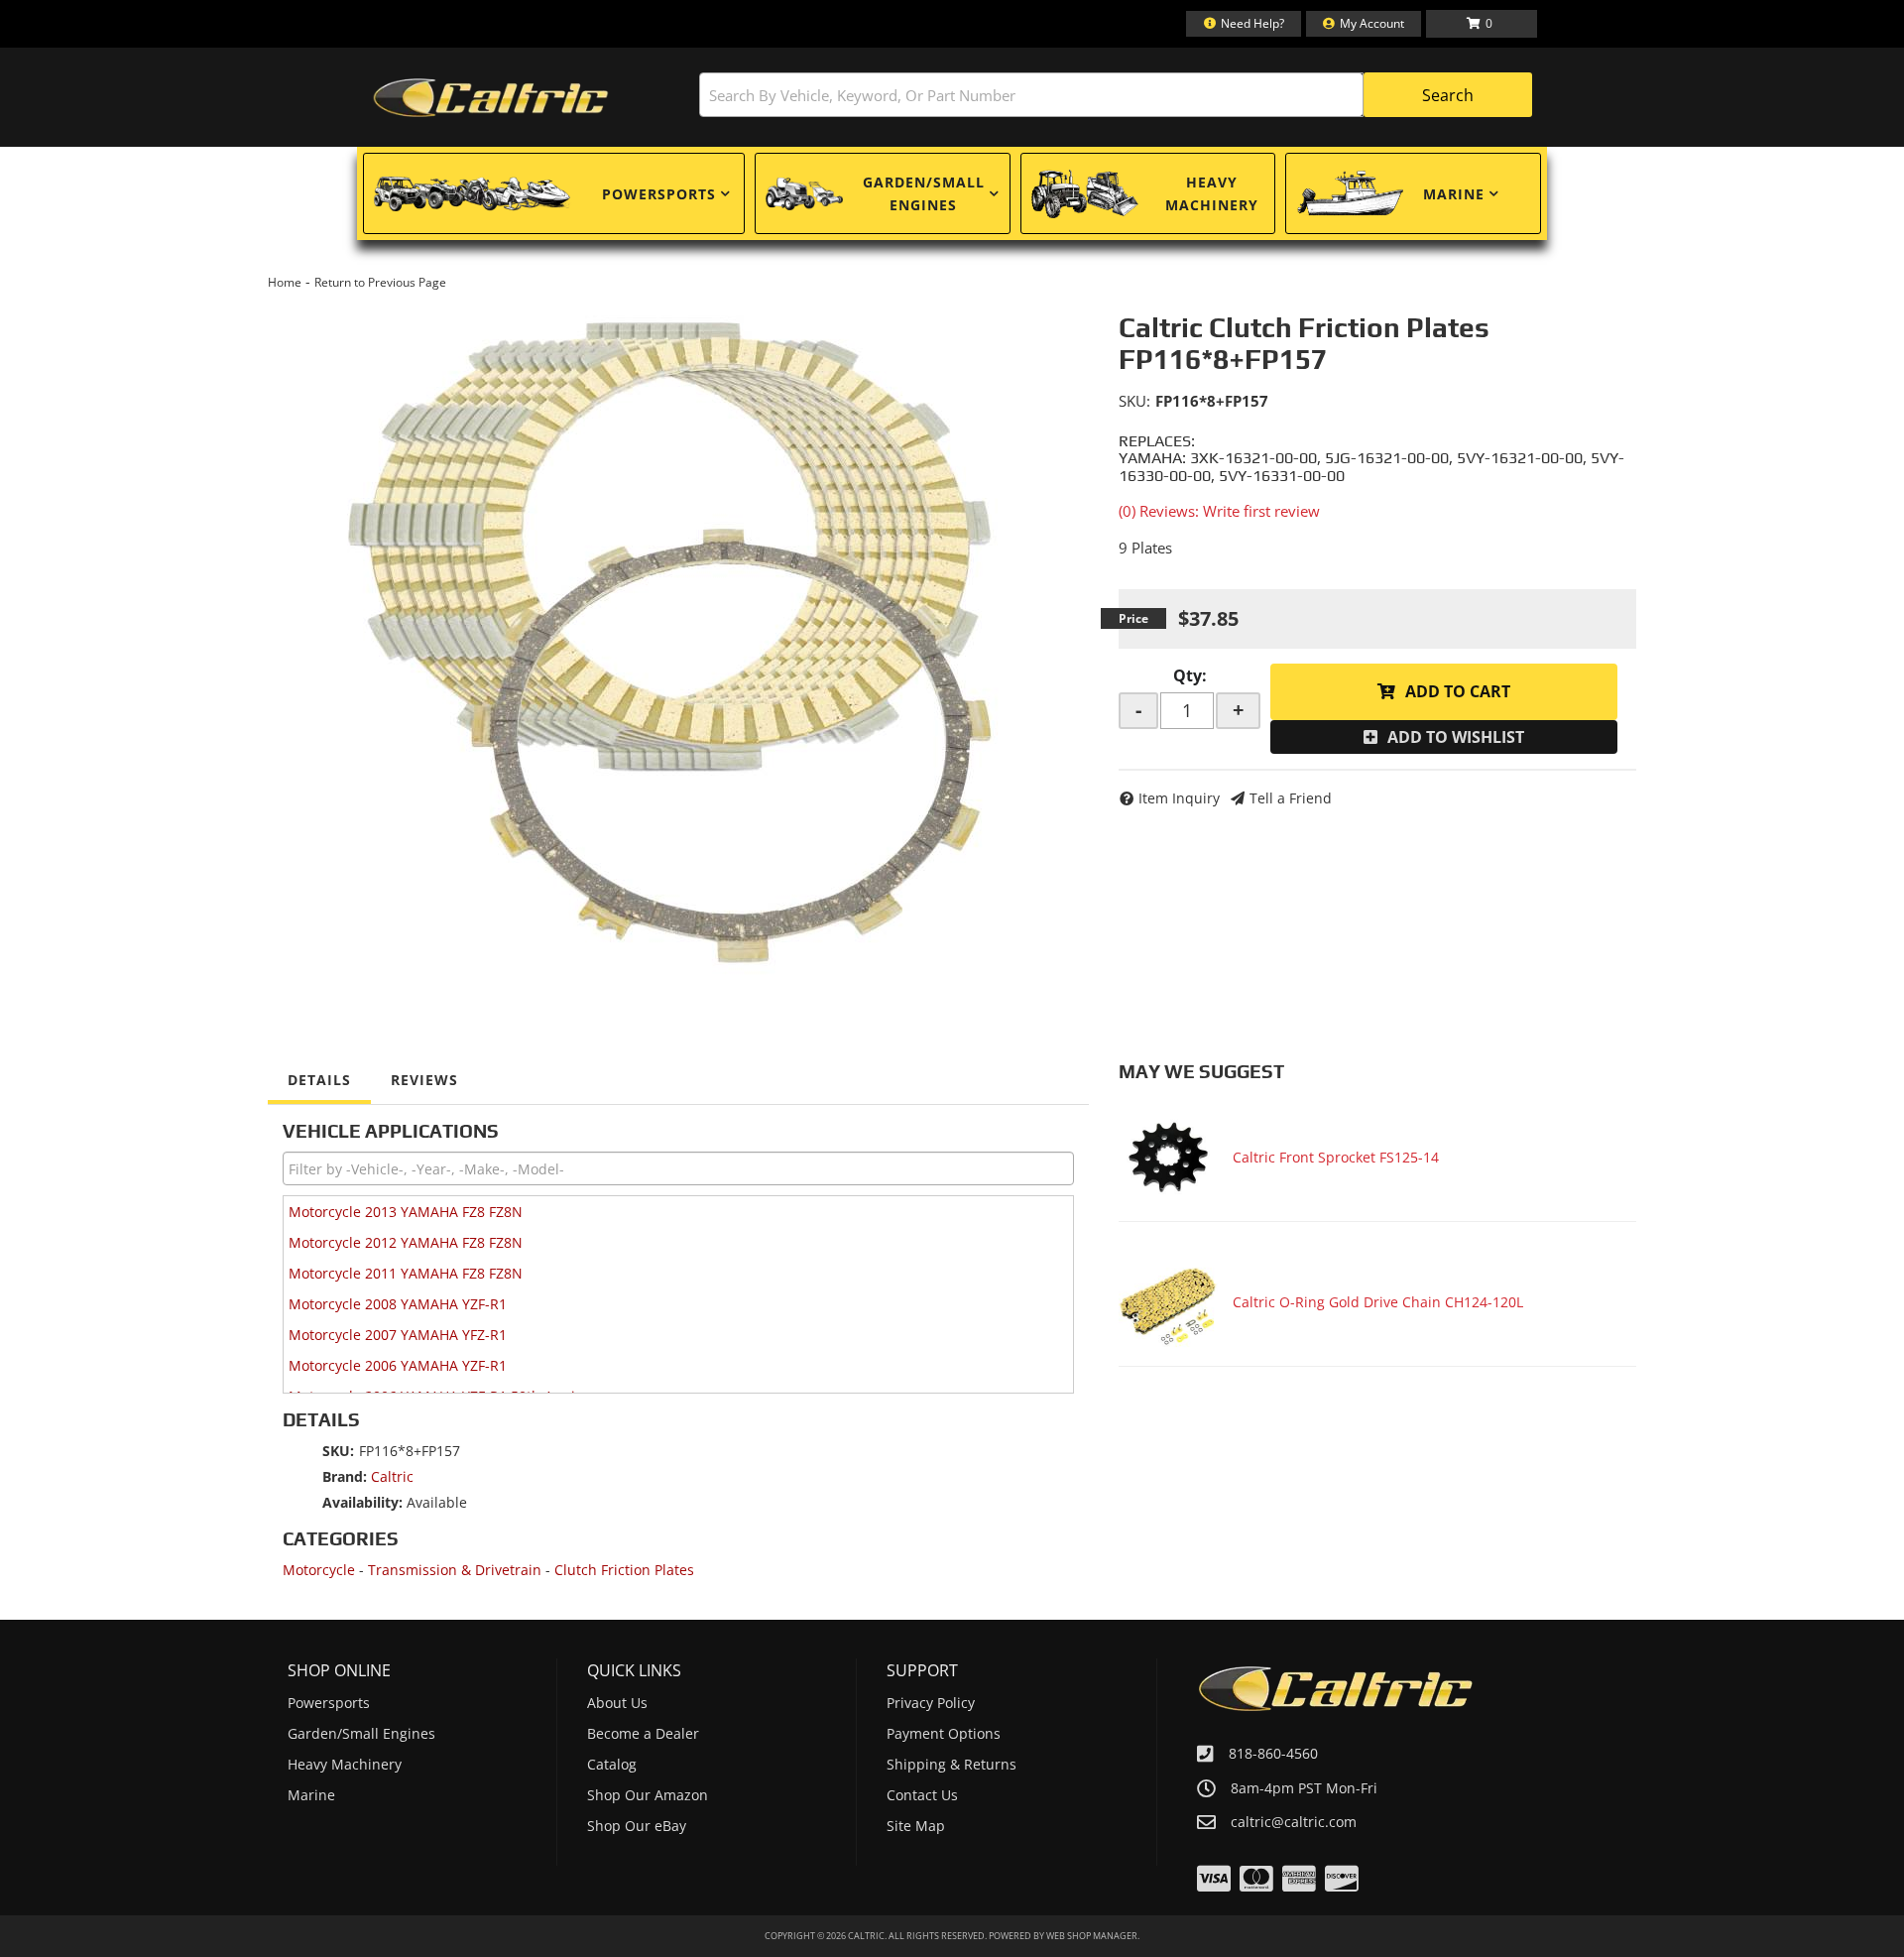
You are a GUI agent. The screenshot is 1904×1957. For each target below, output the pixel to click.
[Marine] (1350, 193)
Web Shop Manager (1092, 1936)
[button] (1116, 95)
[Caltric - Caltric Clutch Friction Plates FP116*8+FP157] (678, 639)
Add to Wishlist (1456, 737)
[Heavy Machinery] (1085, 193)
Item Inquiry (1179, 798)
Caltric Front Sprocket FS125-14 (1336, 1157)
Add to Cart (1458, 691)
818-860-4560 (1273, 1753)
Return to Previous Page (380, 282)
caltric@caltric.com (1294, 1822)
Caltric (392, 1476)
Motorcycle (319, 1570)
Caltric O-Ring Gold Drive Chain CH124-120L (1378, 1302)
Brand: (345, 1476)
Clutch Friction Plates (624, 1570)
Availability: (362, 1502)
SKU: (1134, 401)
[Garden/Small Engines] (804, 194)
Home (285, 282)
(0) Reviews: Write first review (1219, 511)
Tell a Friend (1291, 798)
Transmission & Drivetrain (455, 1570)
